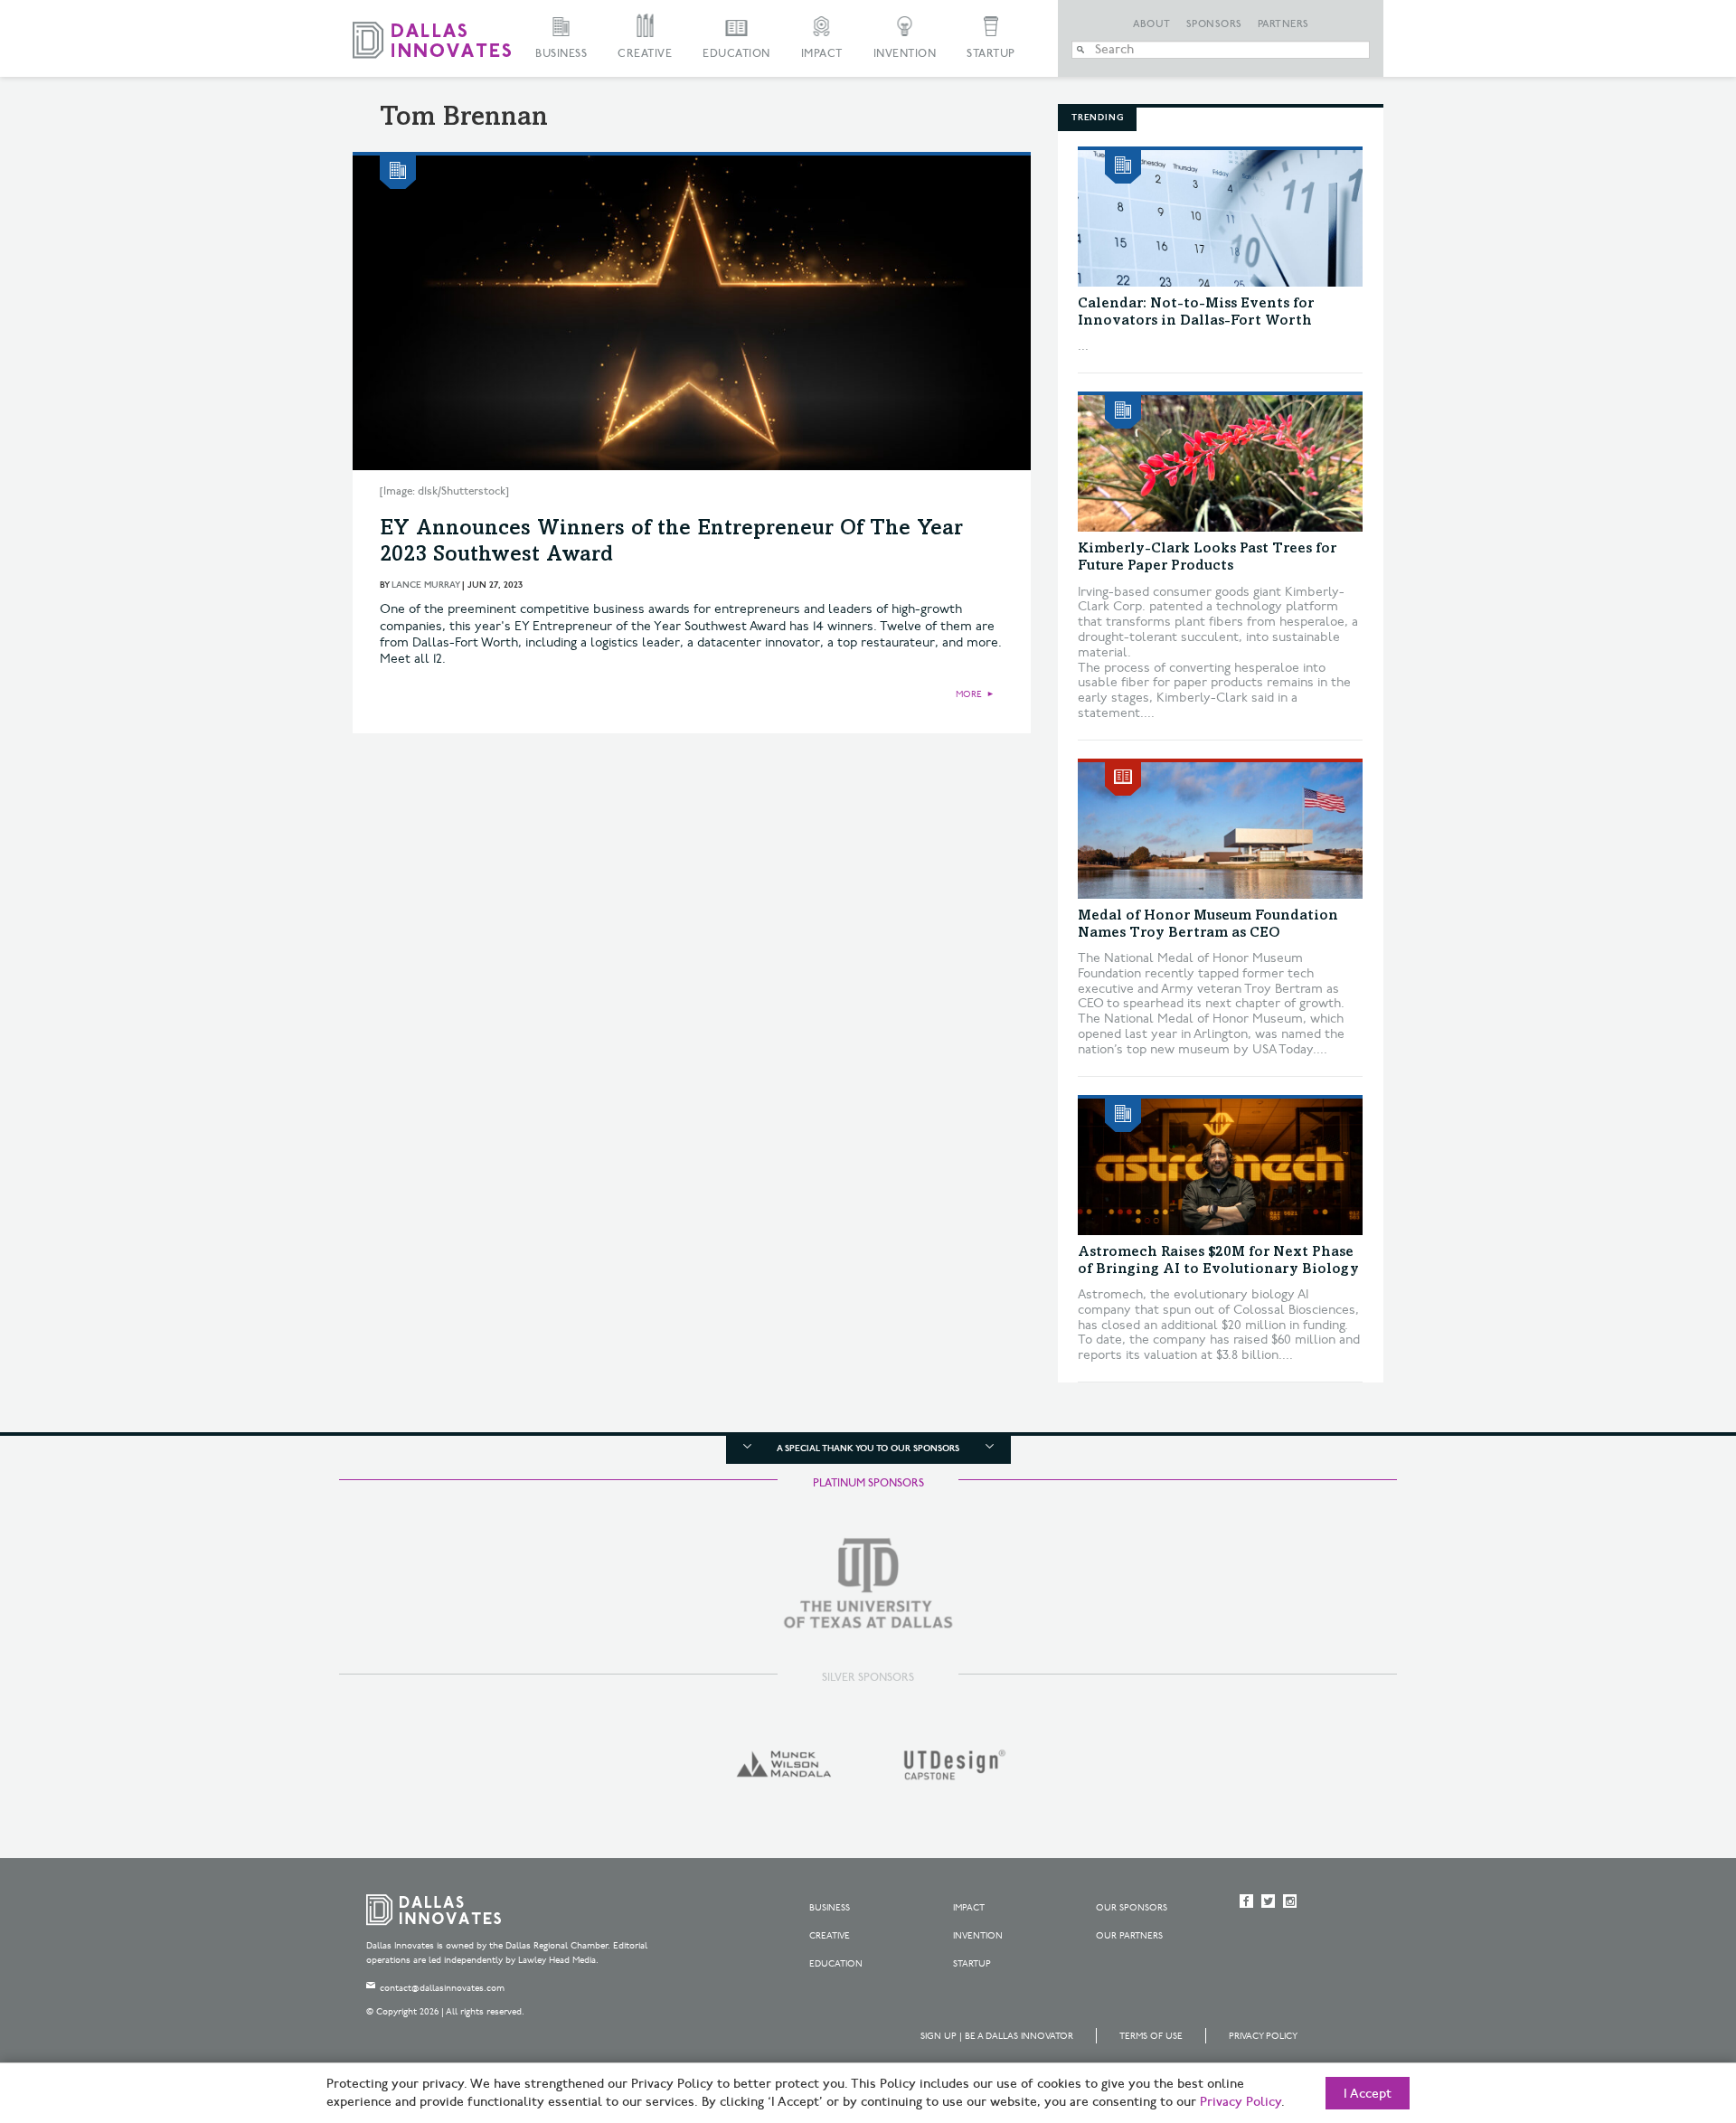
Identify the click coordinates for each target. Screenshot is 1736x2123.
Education (736, 54)
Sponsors (1214, 24)
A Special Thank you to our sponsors (868, 1448)
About (1152, 24)
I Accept (1368, 2094)
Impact (822, 54)
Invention (905, 54)
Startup (991, 54)
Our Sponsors (1132, 1908)
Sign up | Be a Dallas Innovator (997, 2036)
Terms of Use (1151, 2036)
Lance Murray (425, 585)
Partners (1283, 24)
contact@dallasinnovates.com (442, 1988)
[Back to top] (1665, 2008)
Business (561, 54)
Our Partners (1129, 1936)
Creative (645, 54)
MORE (969, 694)
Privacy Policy (1263, 2036)
